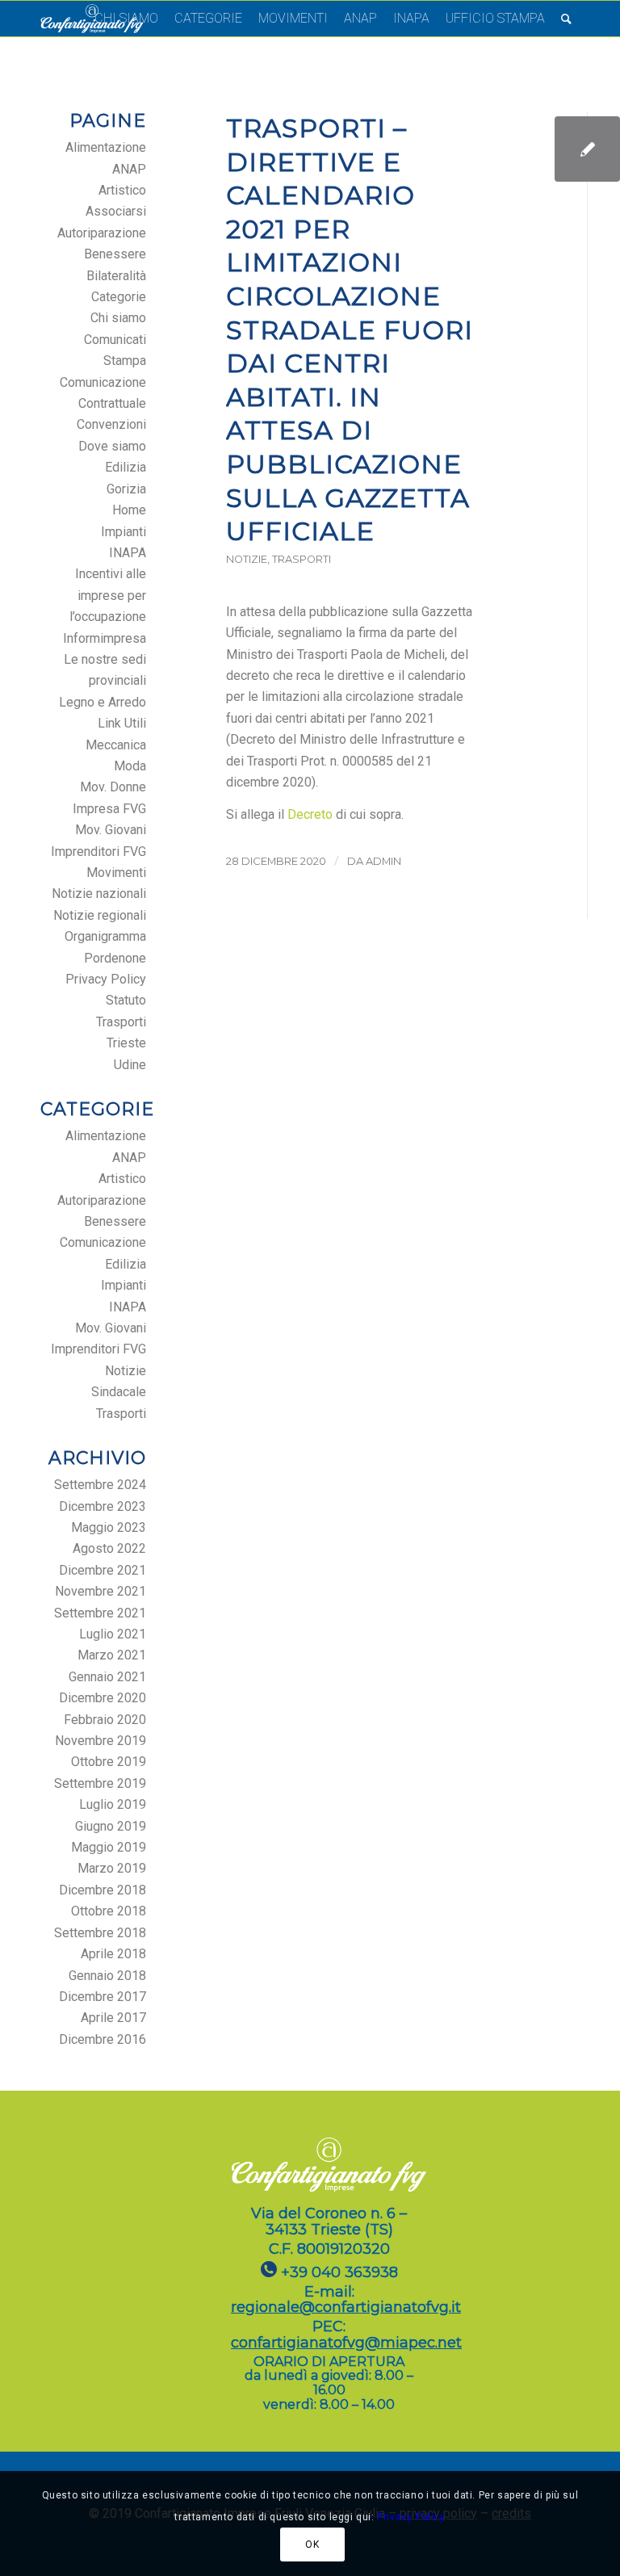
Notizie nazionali (99, 894)
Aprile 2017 (113, 2018)
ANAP (129, 169)
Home (129, 510)
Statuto (126, 1000)
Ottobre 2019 (109, 1762)
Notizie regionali (100, 915)
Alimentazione (106, 147)
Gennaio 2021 (107, 1677)
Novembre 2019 (101, 1741)
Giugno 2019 (111, 1826)
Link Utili (122, 723)
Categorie (119, 297)
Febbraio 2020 (105, 1720)
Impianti (124, 532)
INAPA (128, 553)
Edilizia (126, 467)
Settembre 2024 (100, 1485)
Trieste (126, 1043)
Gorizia (126, 489)
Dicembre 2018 (103, 1890)
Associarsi (116, 211)
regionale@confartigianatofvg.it (346, 2307)
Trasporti (302, 559)
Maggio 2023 (109, 1527)
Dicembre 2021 (103, 1570)
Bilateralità (116, 276)
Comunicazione (103, 382)
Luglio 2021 (113, 1634)
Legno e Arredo (103, 702)
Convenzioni (111, 424)
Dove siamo (112, 446)
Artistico (122, 190)
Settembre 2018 (100, 1933)
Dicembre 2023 (103, 1506)
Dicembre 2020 (103, 1698)
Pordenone (115, 958)
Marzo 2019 (112, 1868)
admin (383, 861)
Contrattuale (112, 403)
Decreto (310, 814)
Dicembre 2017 (103, 1997)
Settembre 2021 (100, 1613)
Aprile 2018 (113, 1954)
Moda (130, 766)
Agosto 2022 (109, 1548)
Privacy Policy (106, 979)
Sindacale (119, 1392)
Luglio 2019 (113, 1804)
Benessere (115, 254)
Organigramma (105, 936)
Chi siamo (118, 318)
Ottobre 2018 (109, 1911)
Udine (130, 1065)
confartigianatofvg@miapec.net (346, 2343)
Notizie (247, 559)
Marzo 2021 (112, 1655)
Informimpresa (105, 638)
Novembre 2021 (101, 1591)
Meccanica (116, 745)
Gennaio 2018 (107, 1976)
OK (312, 2545)
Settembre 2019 (100, 1783)
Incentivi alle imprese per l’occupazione (108, 595)
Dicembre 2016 (103, 2039)
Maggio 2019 (109, 1847)
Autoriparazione (102, 233)
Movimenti (116, 873)
